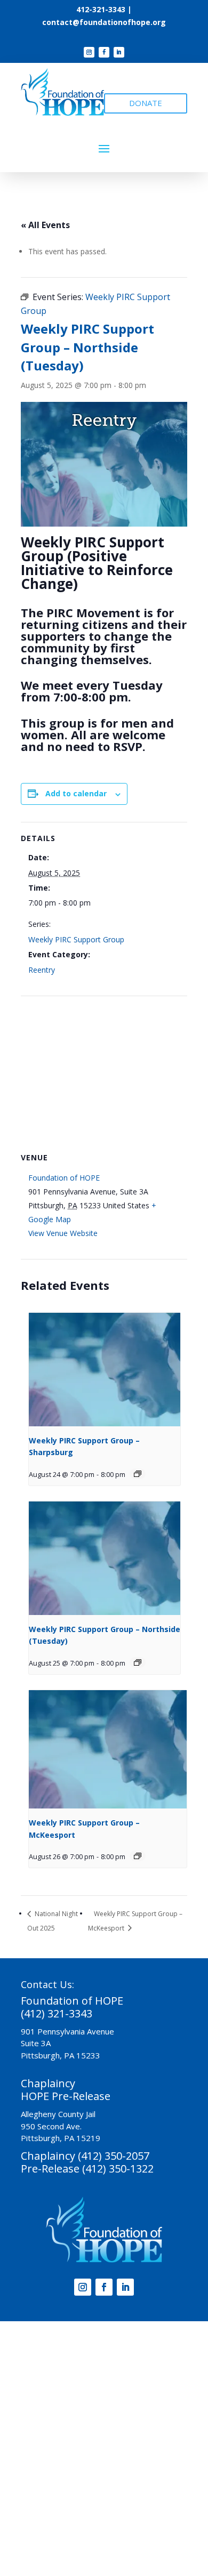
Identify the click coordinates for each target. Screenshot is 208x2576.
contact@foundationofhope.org (104, 22)
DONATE (146, 103)
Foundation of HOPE (64, 1178)
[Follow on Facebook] (104, 52)
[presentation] (105, 1370)
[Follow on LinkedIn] (119, 52)
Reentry (42, 970)
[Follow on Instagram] (89, 52)
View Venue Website (63, 1233)
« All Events (45, 225)
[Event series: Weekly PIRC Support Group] (138, 1474)
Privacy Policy (127, 2514)
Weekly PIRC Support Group (76, 939)
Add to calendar (76, 793)
